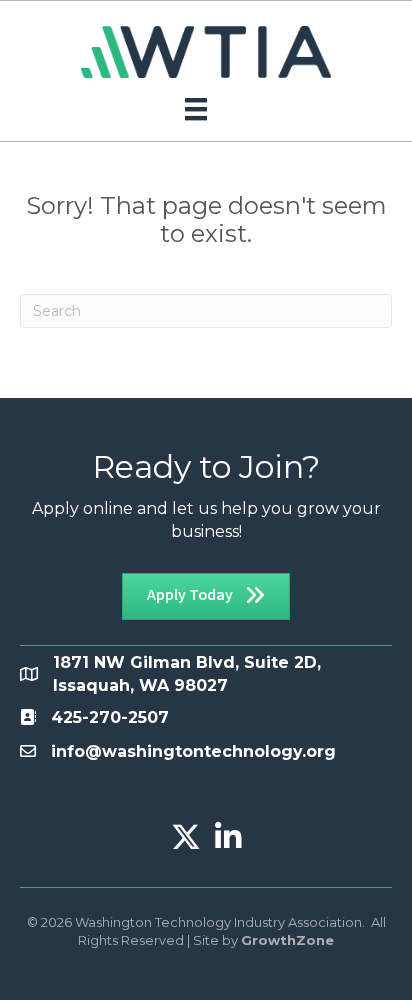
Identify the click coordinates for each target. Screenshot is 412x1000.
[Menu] (196, 109)
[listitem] (110, 717)
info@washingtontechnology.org (193, 751)
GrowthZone (287, 940)
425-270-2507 (110, 717)
